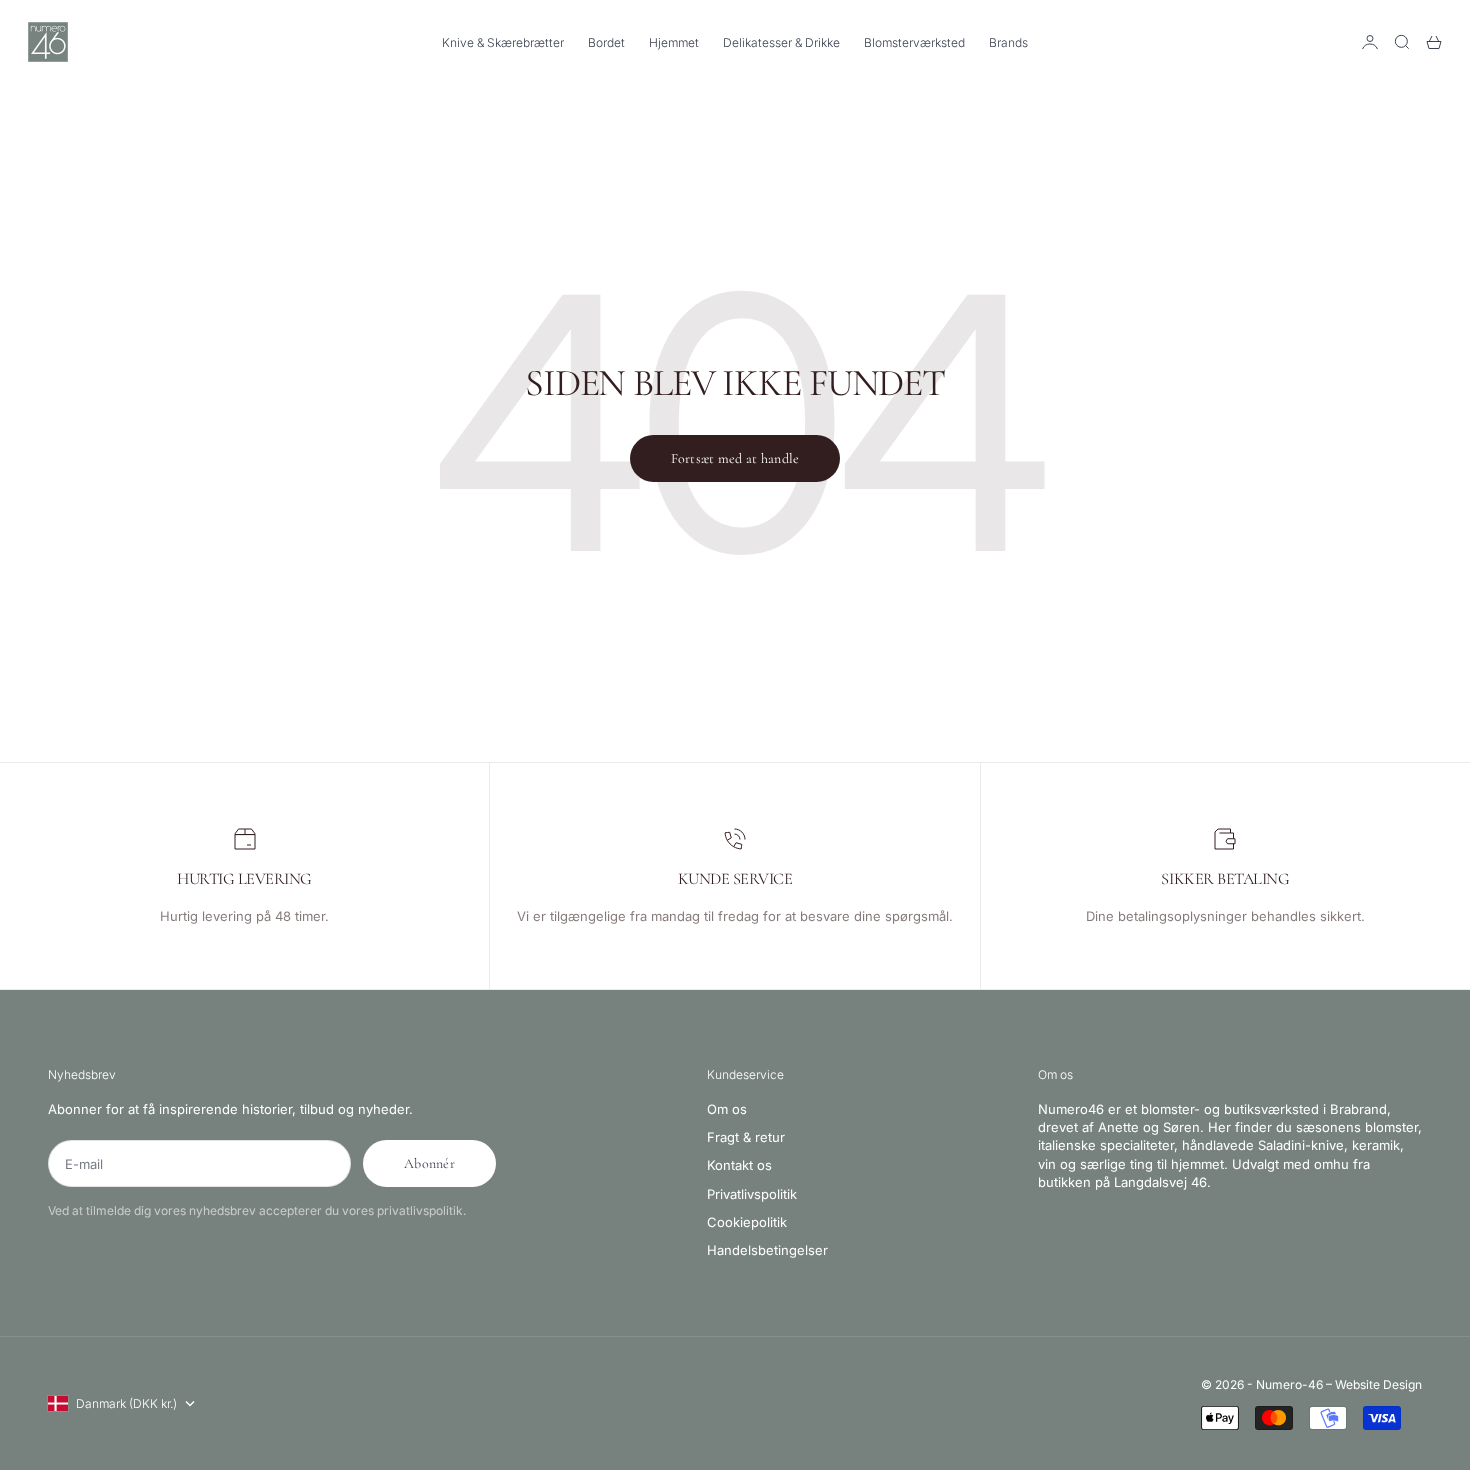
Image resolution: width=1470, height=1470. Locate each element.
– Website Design (1374, 1384)
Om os (727, 1109)
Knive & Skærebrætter (503, 42)
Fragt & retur (746, 1137)
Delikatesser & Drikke (781, 42)
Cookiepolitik (747, 1222)
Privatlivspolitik (752, 1194)
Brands (1008, 42)
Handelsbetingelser (767, 1250)
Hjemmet (674, 42)
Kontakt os (739, 1165)
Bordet (606, 42)
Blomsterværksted (914, 42)
